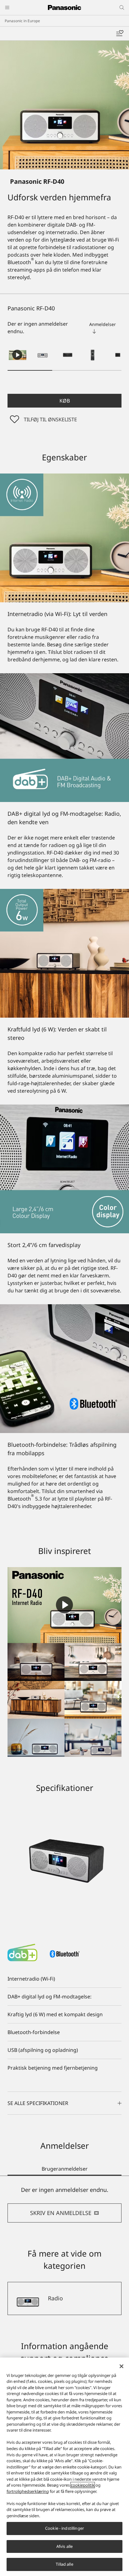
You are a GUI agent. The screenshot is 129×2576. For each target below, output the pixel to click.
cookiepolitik (83, 2485)
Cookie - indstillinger (64, 2528)
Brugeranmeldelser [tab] (65, 2169)
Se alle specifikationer (38, 2103)
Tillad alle (64, 2564)
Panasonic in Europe (22, 21)
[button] (43, 355)
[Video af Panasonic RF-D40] (18, 355)
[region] (64, 2467)
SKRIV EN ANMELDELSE (61, 2213)
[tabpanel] (64, 2204)
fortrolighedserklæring (28, 2491)
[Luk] (121, 2366)
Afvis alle (64, 2546)
